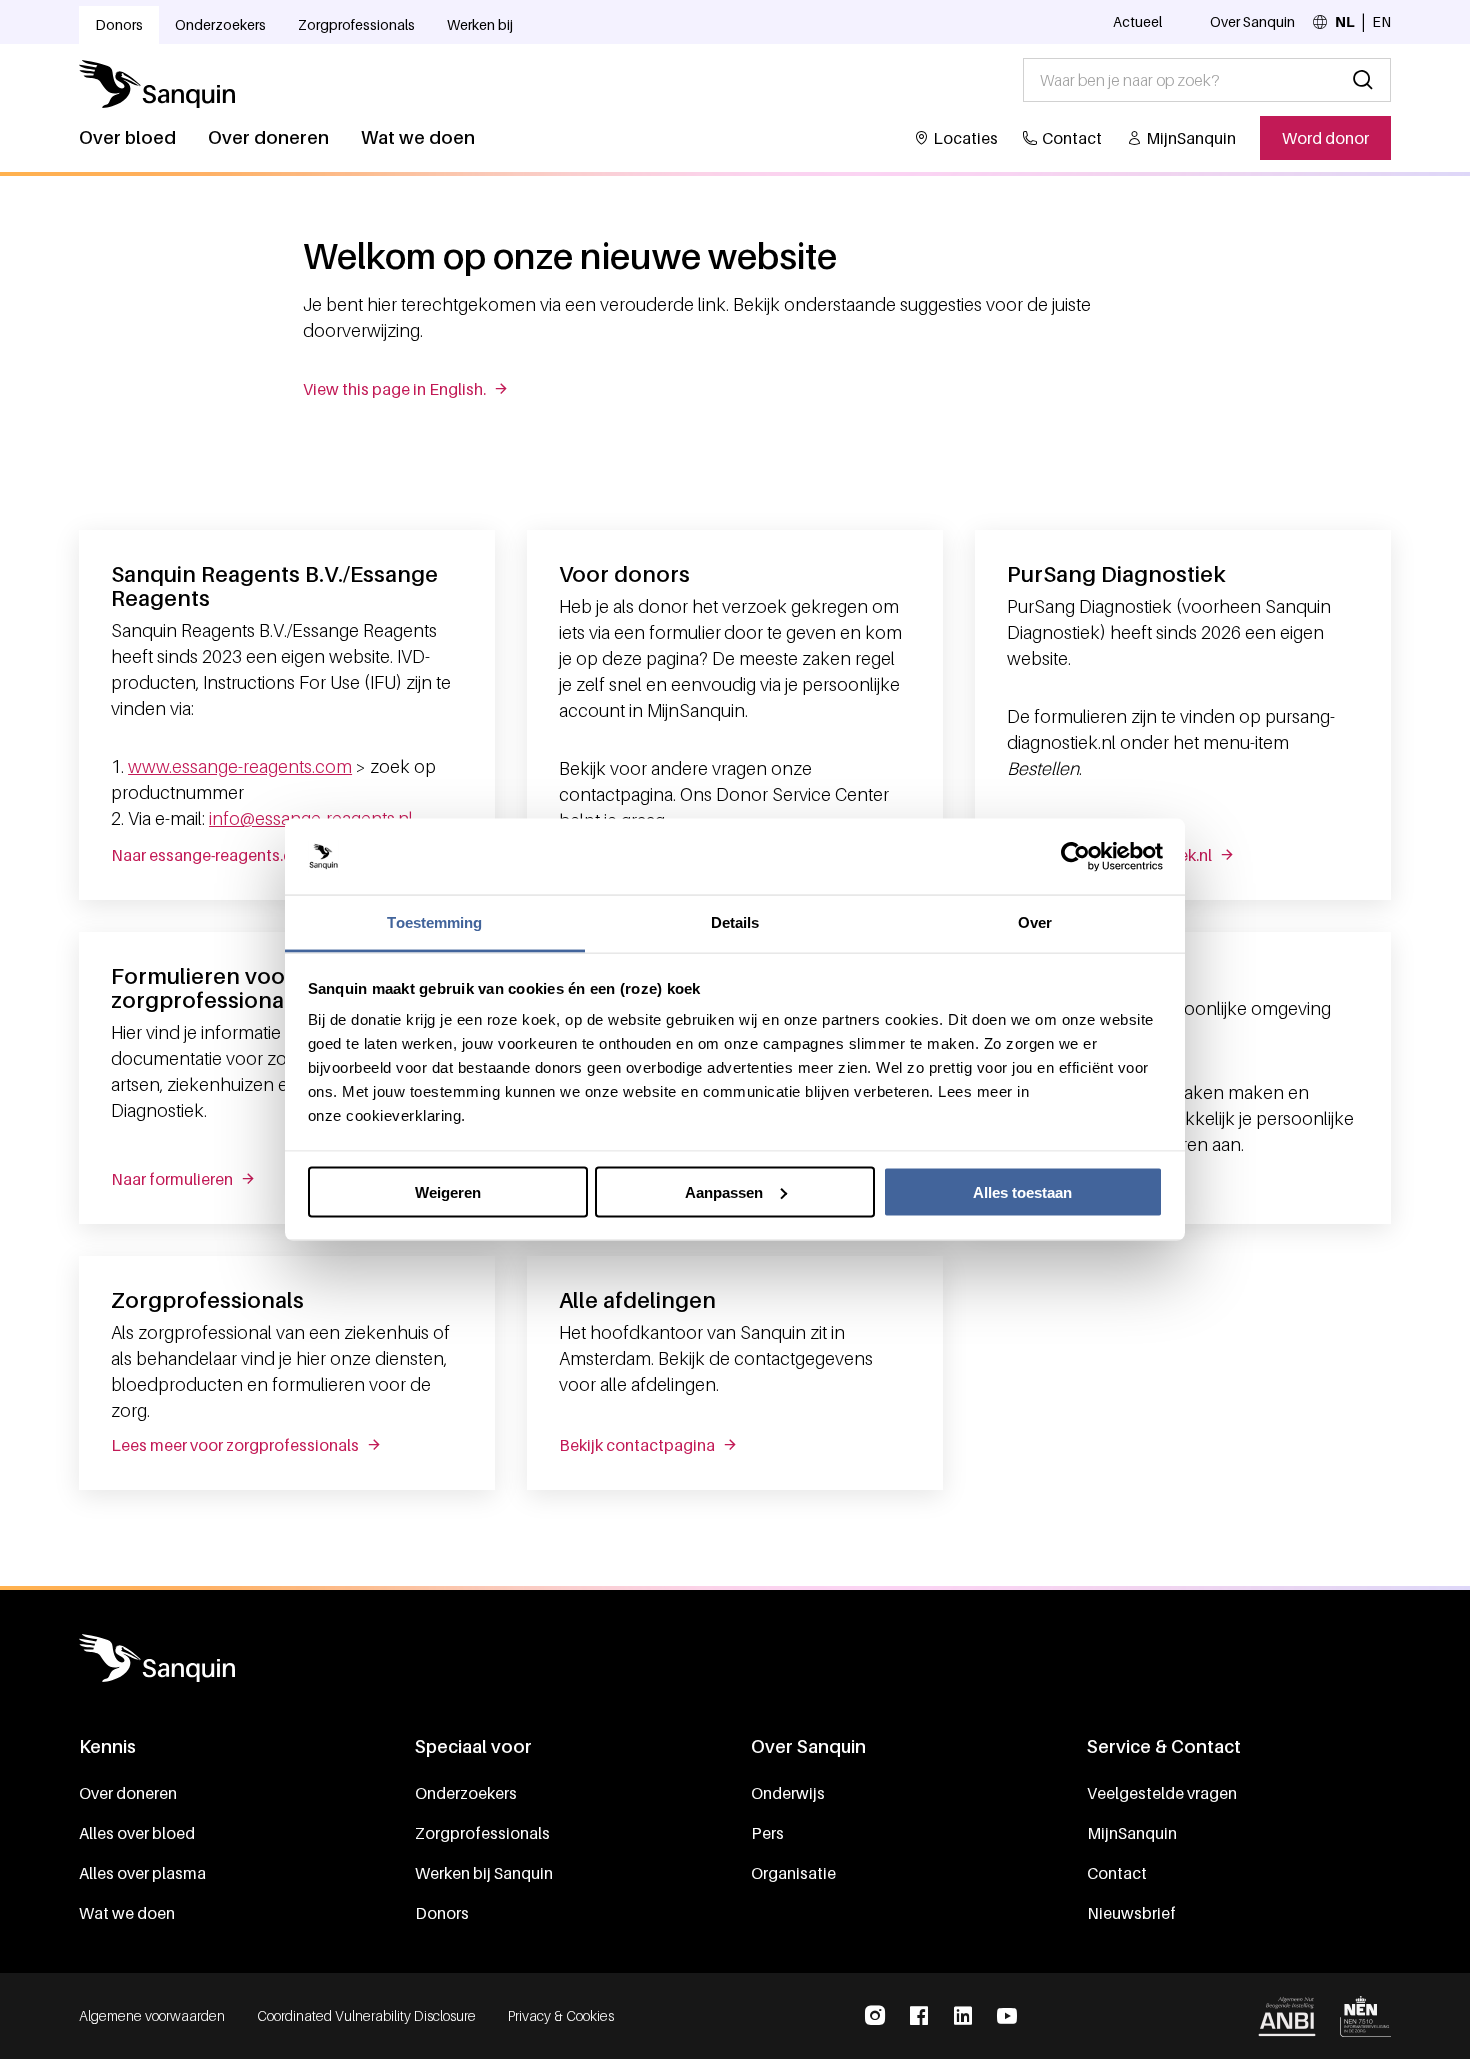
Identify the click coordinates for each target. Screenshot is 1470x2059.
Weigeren (448, 1191)
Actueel (1137, 21)
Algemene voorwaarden (152, 2015)
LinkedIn (963, 2016)
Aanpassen (724, 1191)
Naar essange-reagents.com (213, 855)
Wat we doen (418, 137)
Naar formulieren (172, 1179)
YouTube (1007, 2016)
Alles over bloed (137, 1833)
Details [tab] (735, 922)
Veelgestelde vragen (1162, 1793)
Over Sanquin (1252, 21)
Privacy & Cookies (561, 2015)
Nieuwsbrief (1131, 1913)
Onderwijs (788, 1793)
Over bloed (127, 137)
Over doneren (268, 137)
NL (1345, 21)
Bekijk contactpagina (637, 1445)
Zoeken (1363, 80)
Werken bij (480, 24)
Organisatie (793, 1873)
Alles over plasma (142, 1873)
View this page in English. (394, 389)
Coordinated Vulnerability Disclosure (366, 2015)
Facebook (919, 2016)
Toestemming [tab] (434, 922)
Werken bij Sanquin (484, 1873)
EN (1381, 21)
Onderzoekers (220, 24)
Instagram (875, 2016)
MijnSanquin (1191, 138)
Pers (767, 1833)
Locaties (965, 138)
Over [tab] (1035, 922)
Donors (119, 24)
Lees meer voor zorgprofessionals (235, 1445)
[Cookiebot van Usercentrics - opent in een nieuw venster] (1075, 857)
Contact (1072, 138)
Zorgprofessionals (356, 24)
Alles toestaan (1022, 1191)
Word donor (1325, 138)
